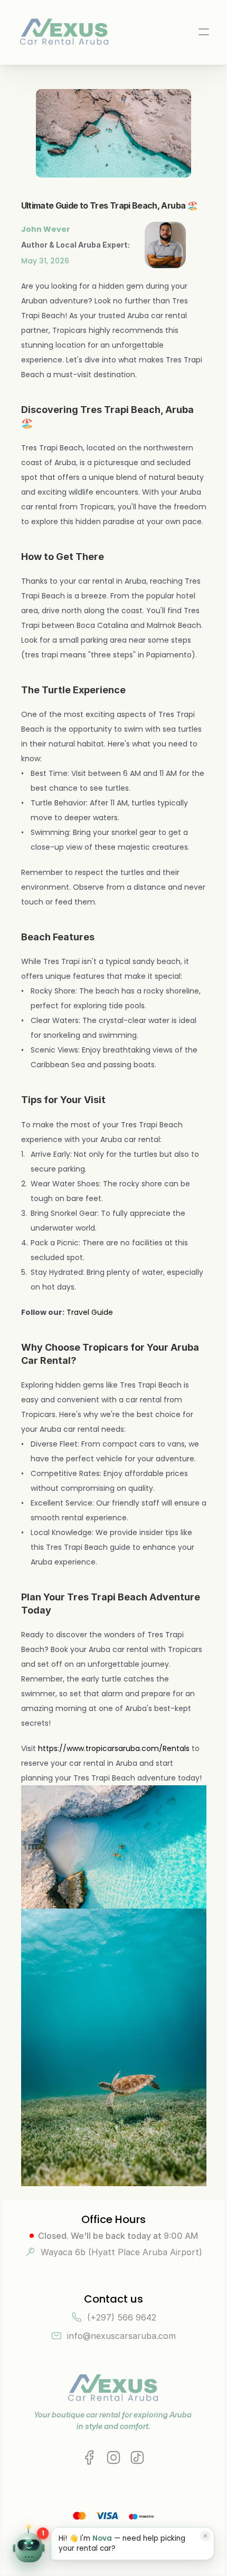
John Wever (46, 229)
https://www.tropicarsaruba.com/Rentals (114, 1748)
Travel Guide (91, 1312)
